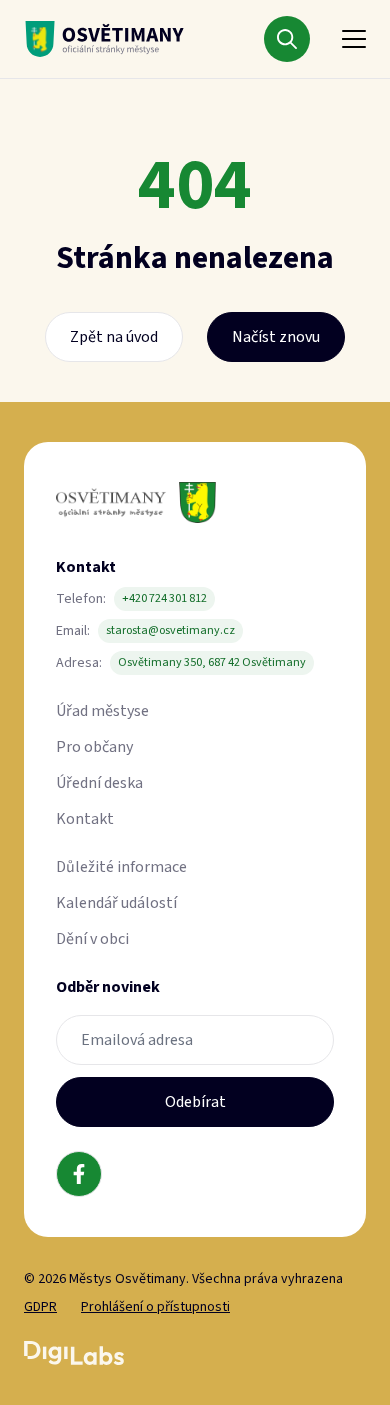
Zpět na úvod (114, 337)
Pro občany (94, 747)
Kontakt (85, 819)
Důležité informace (121, 867)
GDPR (40, 1307)
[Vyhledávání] (287, 39)
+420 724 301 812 (164, 598)
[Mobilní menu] (354, 39)
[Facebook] (79, 1174)
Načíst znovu (276, 337)
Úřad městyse (102, 711)
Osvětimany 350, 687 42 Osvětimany (212, 662)
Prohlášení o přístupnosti (155, 1307)
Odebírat (195, 1102)
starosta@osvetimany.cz (170, 630)
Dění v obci (92, 939)
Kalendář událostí (116, 903)
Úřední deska (99, 783)
